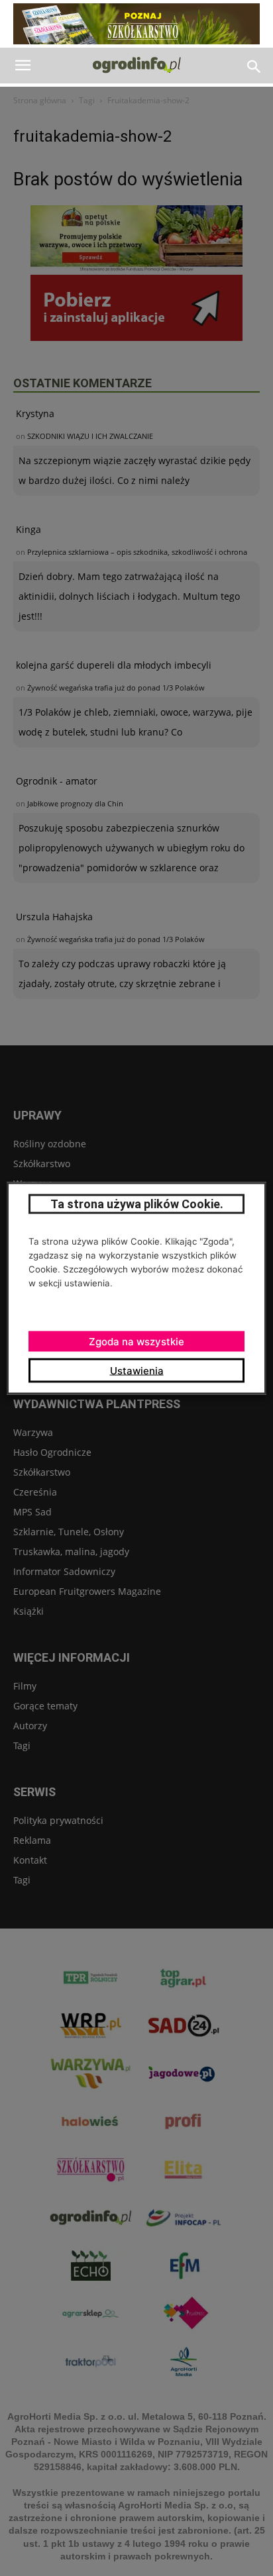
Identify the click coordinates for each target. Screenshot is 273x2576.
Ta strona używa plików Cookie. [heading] (137, 1203)
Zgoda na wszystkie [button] (136, 1341)
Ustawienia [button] (137, 1370)
